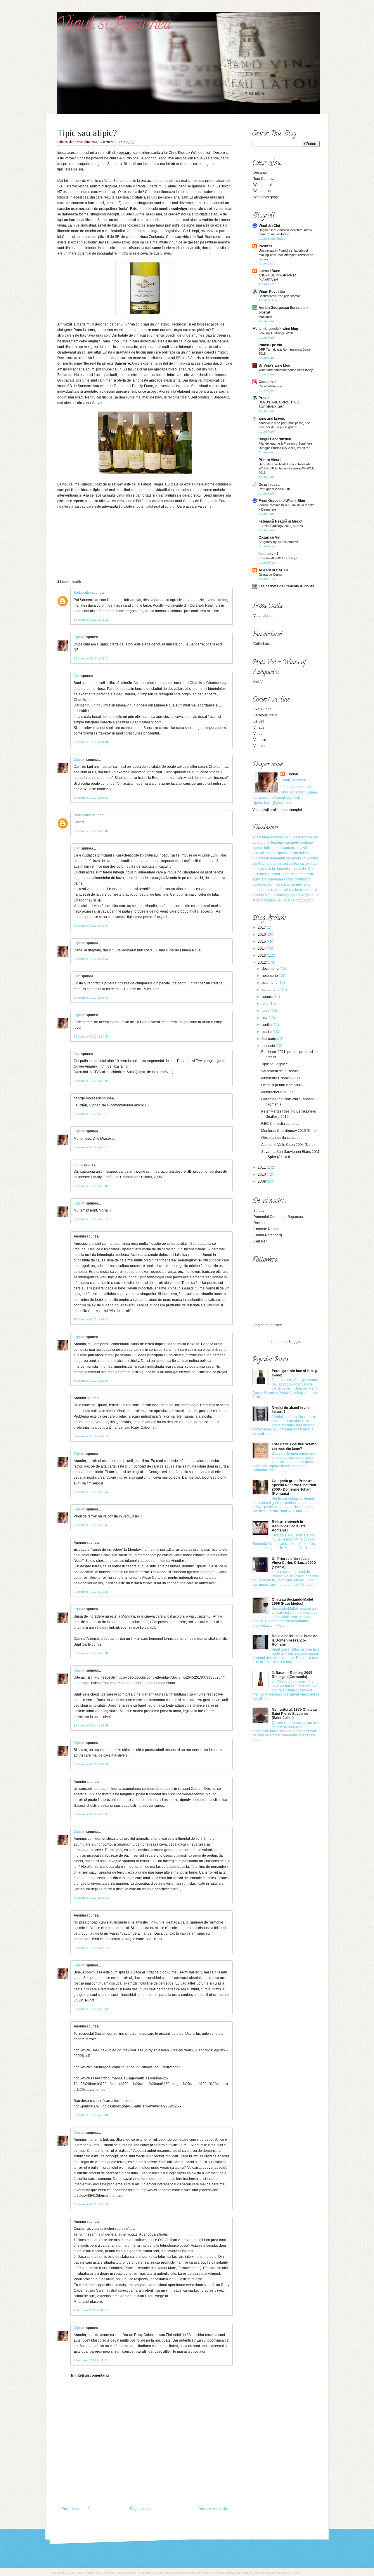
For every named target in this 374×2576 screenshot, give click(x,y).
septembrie (271, 990)
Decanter (261, 173)
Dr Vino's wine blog (274, 365)
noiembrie (270, 976)
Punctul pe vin (270, 345)
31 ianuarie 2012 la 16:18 (91, 1948)
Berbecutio (82, 593)
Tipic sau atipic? (87, 133)
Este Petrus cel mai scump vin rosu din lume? (294, 1446)
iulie (266, 1004)
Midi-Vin (259, 682)
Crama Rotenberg (268, 1235)
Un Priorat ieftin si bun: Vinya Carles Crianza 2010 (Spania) (294, 1563)
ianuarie (269, 1046)
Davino (259, 1223)
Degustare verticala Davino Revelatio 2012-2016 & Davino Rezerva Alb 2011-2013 (286, 469)
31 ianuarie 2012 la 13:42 (91, 1898)
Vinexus (260, 746)
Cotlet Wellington (270, 386)
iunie (266, 1011)
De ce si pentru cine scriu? (282, 1085)
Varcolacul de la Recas (279, 1071)
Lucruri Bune (269, 271)
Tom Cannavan (265, 179)
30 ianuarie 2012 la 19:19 (91, 1436)
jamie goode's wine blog (278, 329)
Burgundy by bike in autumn (278, 542)
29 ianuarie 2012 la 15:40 (91, 959)
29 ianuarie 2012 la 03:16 (91, 620)
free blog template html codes (231, 2573)
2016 (262, 934)
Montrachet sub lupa (277, 1092)
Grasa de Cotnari (271, 575)
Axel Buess (262, 709)
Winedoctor (262, 191)
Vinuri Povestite (272, 292)
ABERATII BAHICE (274, 570)
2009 (262, 1181)
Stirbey (259, 1211)
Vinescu (260, 740)
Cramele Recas (266, 1229)
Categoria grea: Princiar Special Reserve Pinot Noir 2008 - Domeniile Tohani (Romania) (294, 1487)
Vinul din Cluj (269, 226)
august (268, 997)
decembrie (271, 969)
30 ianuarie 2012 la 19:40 (91, 1492)
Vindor (259, 734)
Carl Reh (260, 1241)
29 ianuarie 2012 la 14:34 (91, 742)
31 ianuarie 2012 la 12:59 (91, 1764)
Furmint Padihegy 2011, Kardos (281, 526)
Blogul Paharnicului (275, 439)
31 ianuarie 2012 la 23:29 (91, 2204)
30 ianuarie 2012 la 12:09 (91, 1186)
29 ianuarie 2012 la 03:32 (91, 658)
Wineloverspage (266, 197)
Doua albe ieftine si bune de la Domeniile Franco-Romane (295, 1640)
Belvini (259, 721)
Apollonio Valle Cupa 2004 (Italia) (288, 1145)
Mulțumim (265, 317)
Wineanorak (263, 185)
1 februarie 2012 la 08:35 (91, 2310)
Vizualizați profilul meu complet (277, 810)
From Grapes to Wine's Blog (282, 501)
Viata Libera (263, 616)
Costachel (267, 382)
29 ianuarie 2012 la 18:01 (91, 1081)
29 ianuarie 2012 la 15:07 (91, 926)
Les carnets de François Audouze (286, 586)
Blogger (295, 1342)
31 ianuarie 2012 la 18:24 (91, 2009)
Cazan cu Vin (269, 537)
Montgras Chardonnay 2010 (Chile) (289, 1131)
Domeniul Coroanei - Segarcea (278, 1217)
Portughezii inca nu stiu (275, 489)
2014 (262, 948)
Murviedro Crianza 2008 (280, 1078)
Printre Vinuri (270, 460)
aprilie (267, 1025)
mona (78, 1165)
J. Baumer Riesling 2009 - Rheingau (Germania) (293, 1675)
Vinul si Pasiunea (114, 25)
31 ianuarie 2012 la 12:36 (91, 1653)
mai (265, 1018)
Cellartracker (264, 644)
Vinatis (259, 727)
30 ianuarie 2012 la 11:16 (91, 1147)
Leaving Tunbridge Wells (276, 333)
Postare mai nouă (76, 2509)
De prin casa (269, 485)
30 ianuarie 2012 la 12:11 (91, 1219)
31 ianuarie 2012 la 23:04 (91, 2115)
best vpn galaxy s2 (268, 2573)
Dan (77, 676)
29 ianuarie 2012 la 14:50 (91, 798)
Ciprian (79, 637)
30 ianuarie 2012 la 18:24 (91, 1319)
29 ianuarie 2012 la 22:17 (91, 1114)
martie (267, 1032)
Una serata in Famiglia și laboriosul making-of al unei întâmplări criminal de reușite (286, 255)
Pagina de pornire (144, 2509)
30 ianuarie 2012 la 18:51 (91, 1381)
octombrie (270, 983)
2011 (262, 1167)
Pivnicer (265, 246)
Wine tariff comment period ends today (286, 370)
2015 (262, 941)
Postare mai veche (213, 2509)
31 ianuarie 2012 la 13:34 (91, 1814)
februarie (269, 1039)
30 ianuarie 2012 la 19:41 (91, 1525)
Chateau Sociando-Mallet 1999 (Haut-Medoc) (292, 1602)
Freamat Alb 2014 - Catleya (278, 558)
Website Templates (138, 2573)
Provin (264, 398)
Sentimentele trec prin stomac (280, 296)
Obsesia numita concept (280, 1138)
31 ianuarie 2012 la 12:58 (91, 1725)
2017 (262, 927)
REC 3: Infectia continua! (281, 1124)
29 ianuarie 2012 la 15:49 (91, 998)
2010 (262, 1174)
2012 (262, 962)
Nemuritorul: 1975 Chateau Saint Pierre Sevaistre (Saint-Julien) (294, 1714)
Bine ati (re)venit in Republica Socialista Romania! (289, 1526)
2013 (262, 955)
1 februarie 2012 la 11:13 (91, 2360)
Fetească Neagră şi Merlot (280, 521)
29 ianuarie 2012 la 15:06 (91, 831)
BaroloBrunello (265, 715)
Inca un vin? (269, 554)
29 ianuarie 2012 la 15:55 (91, 1037)
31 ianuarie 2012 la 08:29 (91, 1592)
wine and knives (272, 419)
